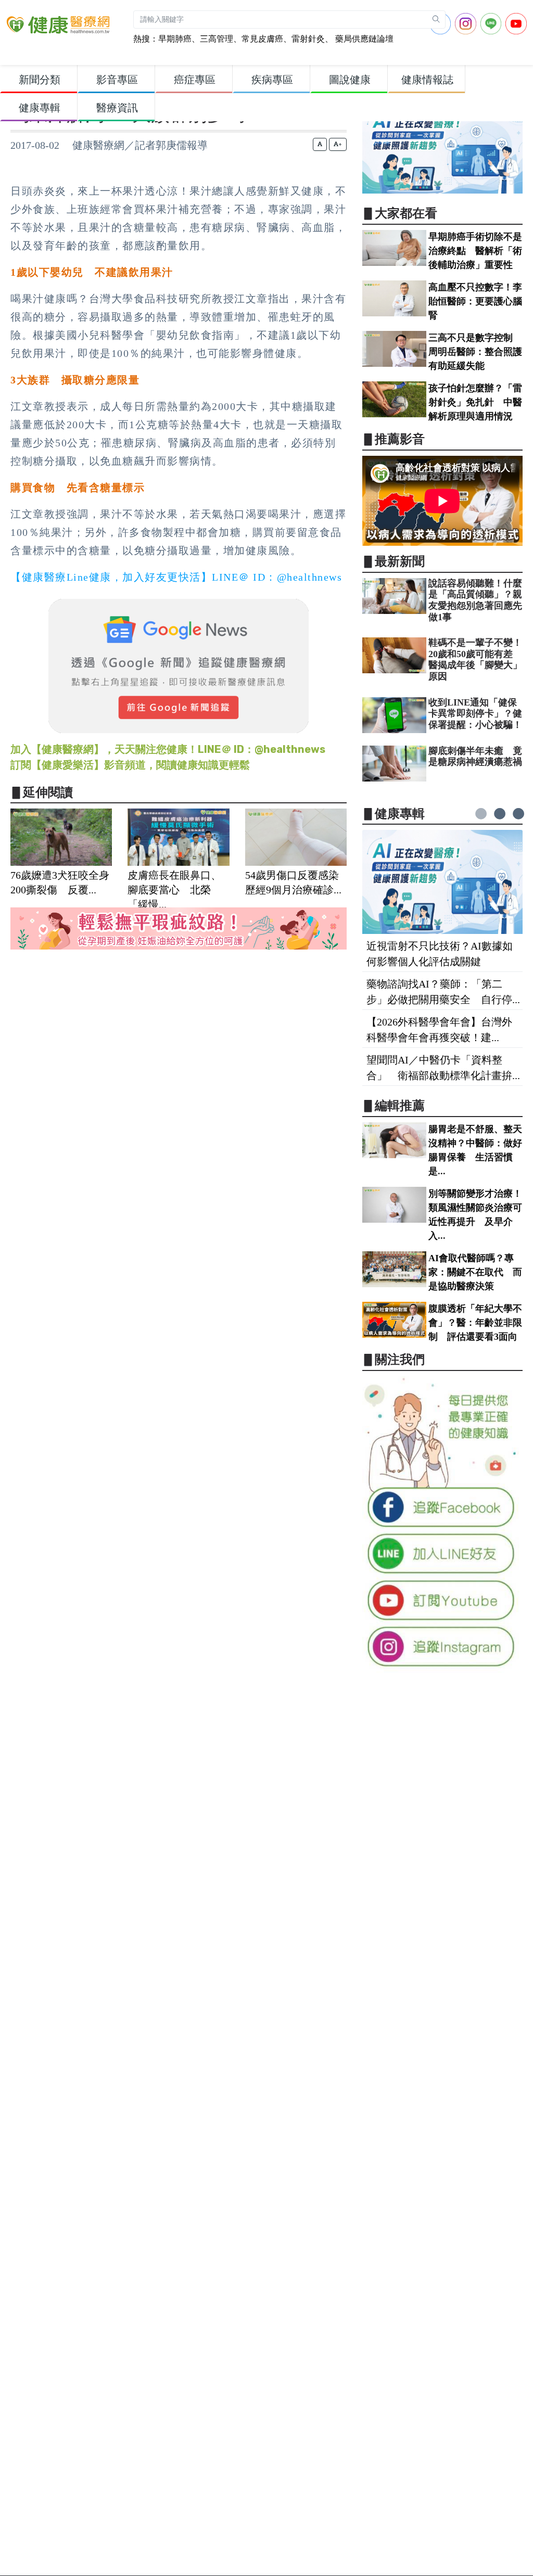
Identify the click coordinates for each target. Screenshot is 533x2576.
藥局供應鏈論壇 (363, 39)
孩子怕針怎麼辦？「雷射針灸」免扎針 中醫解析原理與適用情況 (475, 402)
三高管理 (217, 39)
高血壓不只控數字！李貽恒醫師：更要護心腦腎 (475, 301)
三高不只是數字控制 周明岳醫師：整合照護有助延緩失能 (475, 352)
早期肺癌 (175, 39)
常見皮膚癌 (262, 39)
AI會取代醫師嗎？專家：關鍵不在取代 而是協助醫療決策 (475, 1272)
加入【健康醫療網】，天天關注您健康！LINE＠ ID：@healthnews (168, 749)
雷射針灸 (308, 39)
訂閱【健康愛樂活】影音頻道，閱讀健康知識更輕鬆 (130, 765)
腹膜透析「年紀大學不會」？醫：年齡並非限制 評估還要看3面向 (475, 1323)
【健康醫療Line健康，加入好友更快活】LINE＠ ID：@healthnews (176, 577)
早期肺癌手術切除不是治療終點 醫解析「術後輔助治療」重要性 (475, 251)
